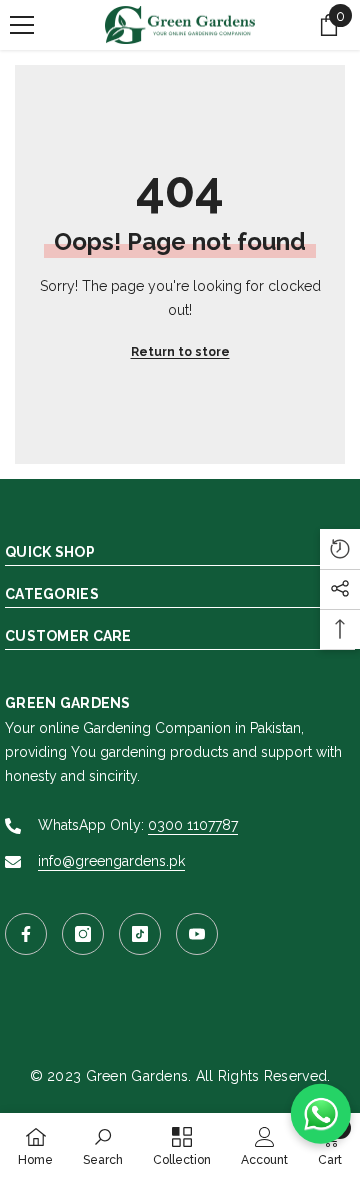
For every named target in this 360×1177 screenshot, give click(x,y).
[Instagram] (83, 934)
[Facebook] (26, 934)
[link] (103, 1145)
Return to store (180, 352)
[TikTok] (140, 934)
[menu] (22, 25)
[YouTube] (197, 934)
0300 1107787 (193, 825)
